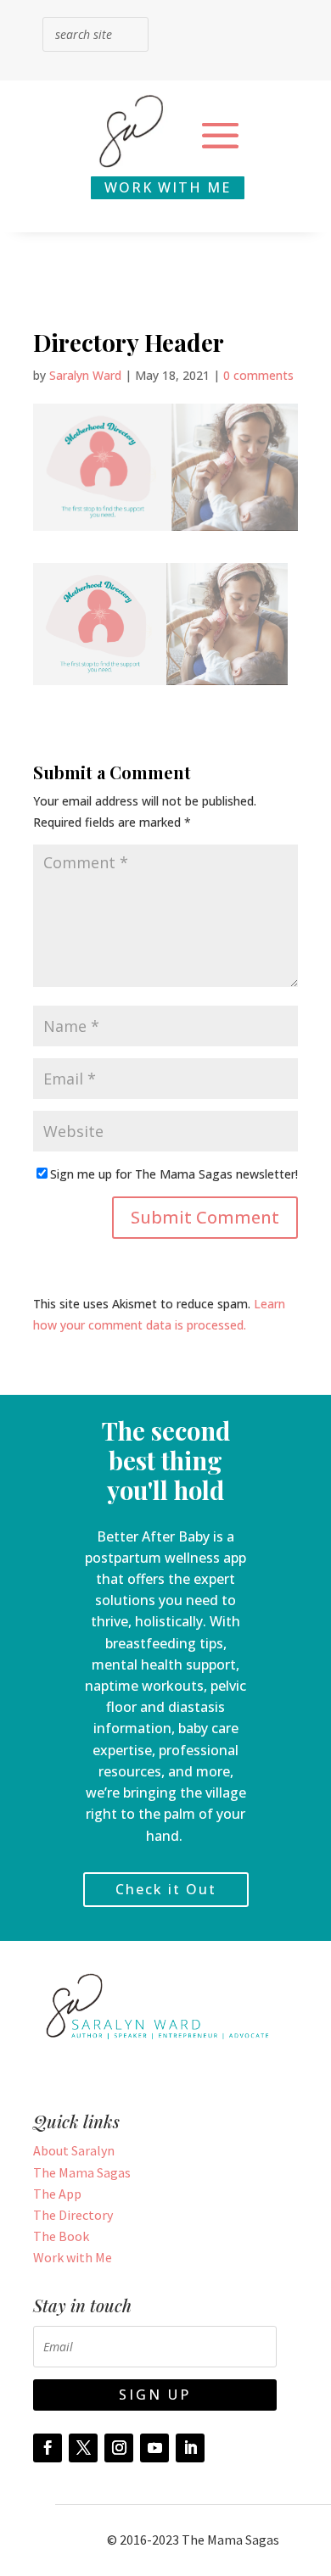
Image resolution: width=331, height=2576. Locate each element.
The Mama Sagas (82, 2172)
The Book (61, 2236)
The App (57, 2194)
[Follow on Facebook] (48, 2448)
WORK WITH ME (168, 187)
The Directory (73, 2215)
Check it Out (166, 1889)
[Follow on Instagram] (119, 2448)
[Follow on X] (83, 2448)
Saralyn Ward (85, 375)
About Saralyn (74, 2150)
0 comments (258, 375)
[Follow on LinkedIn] (190, 2448)
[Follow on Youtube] (154, 2448)
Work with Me (73, 2257)
